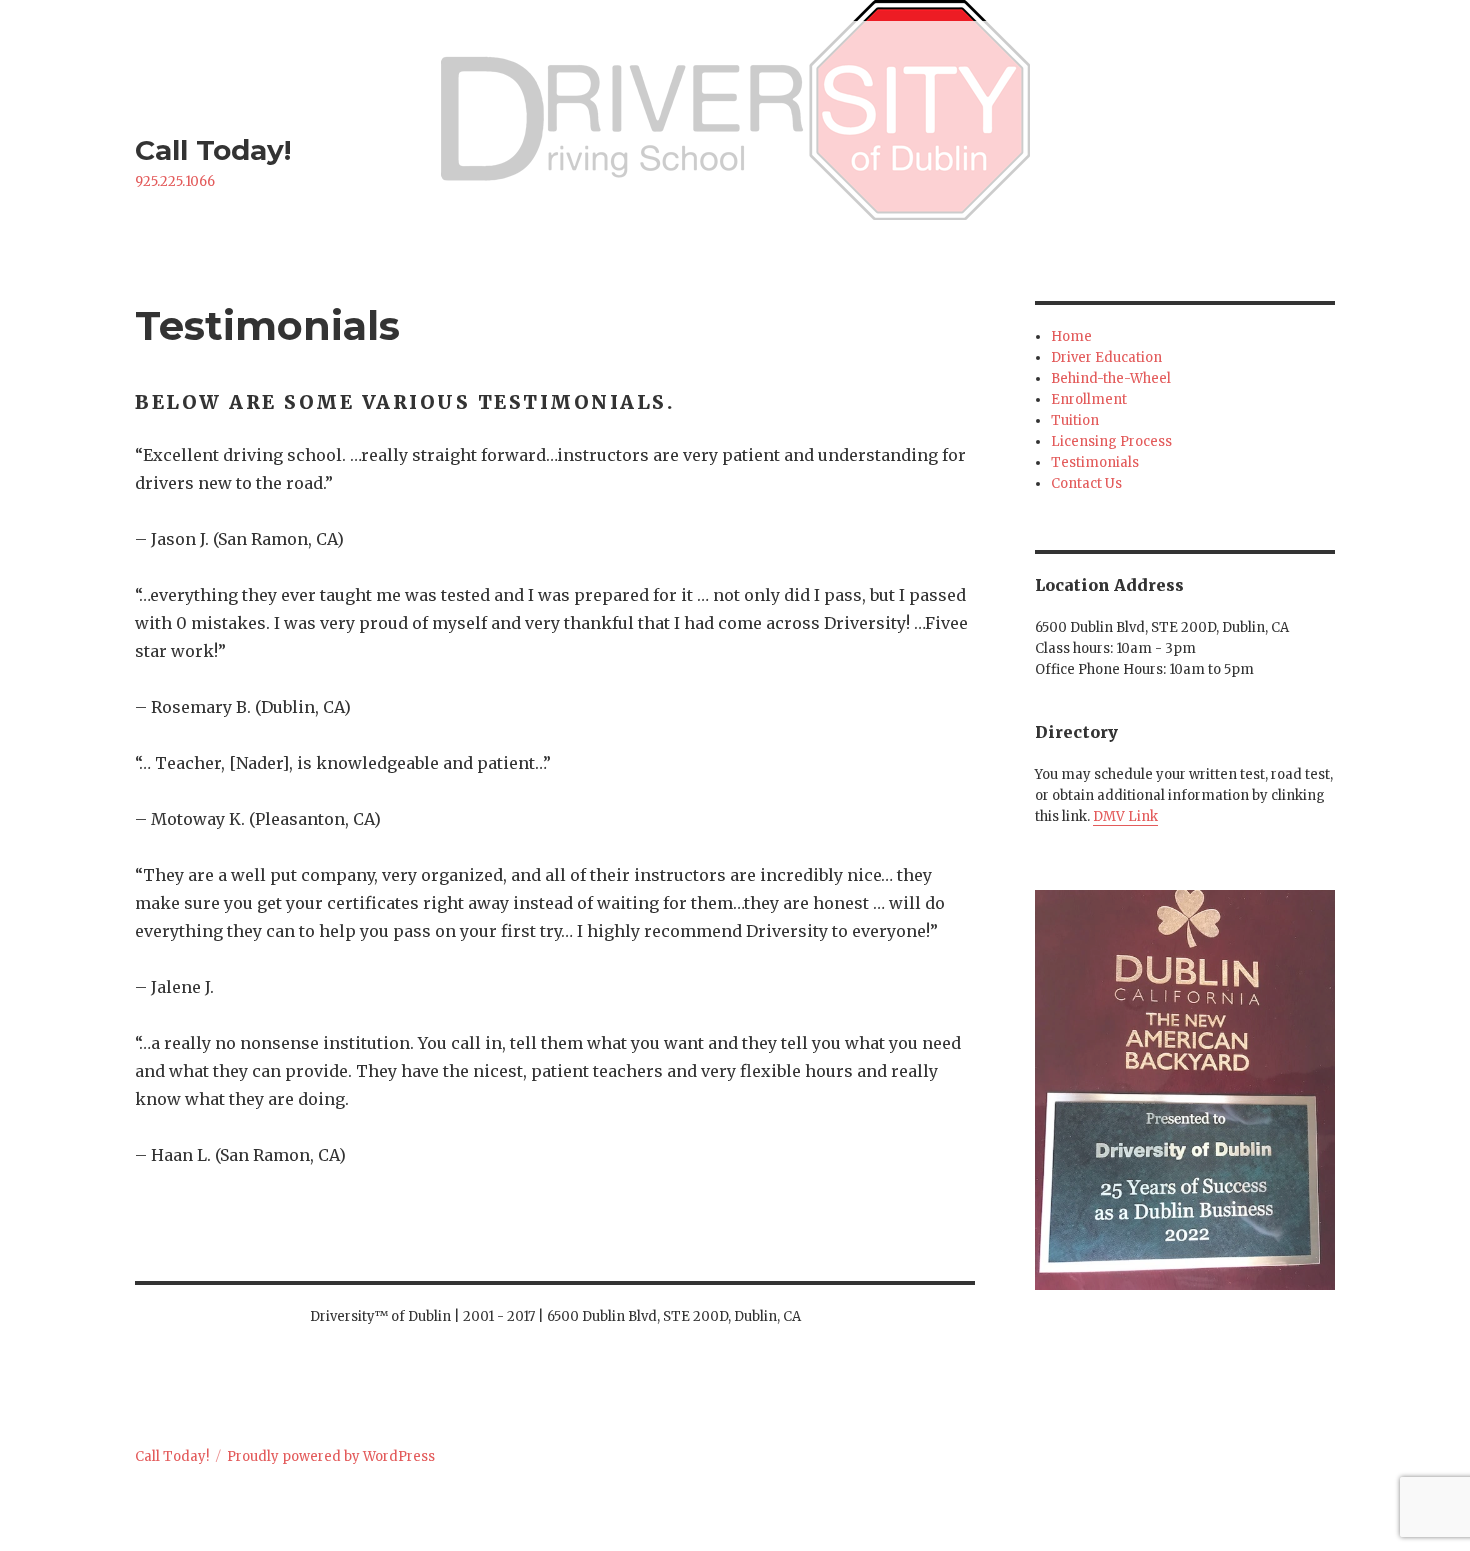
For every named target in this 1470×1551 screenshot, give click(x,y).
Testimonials (1095, 462)
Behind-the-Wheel (1111, 378)
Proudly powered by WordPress (331, 1456)
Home (1071, 336)
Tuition (1075, 420)
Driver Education (1106, 357)
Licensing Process (1111, 441)
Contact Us (1086, 483)
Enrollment (1089, 399)
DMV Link (1125, 816)
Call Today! (213, 150)
